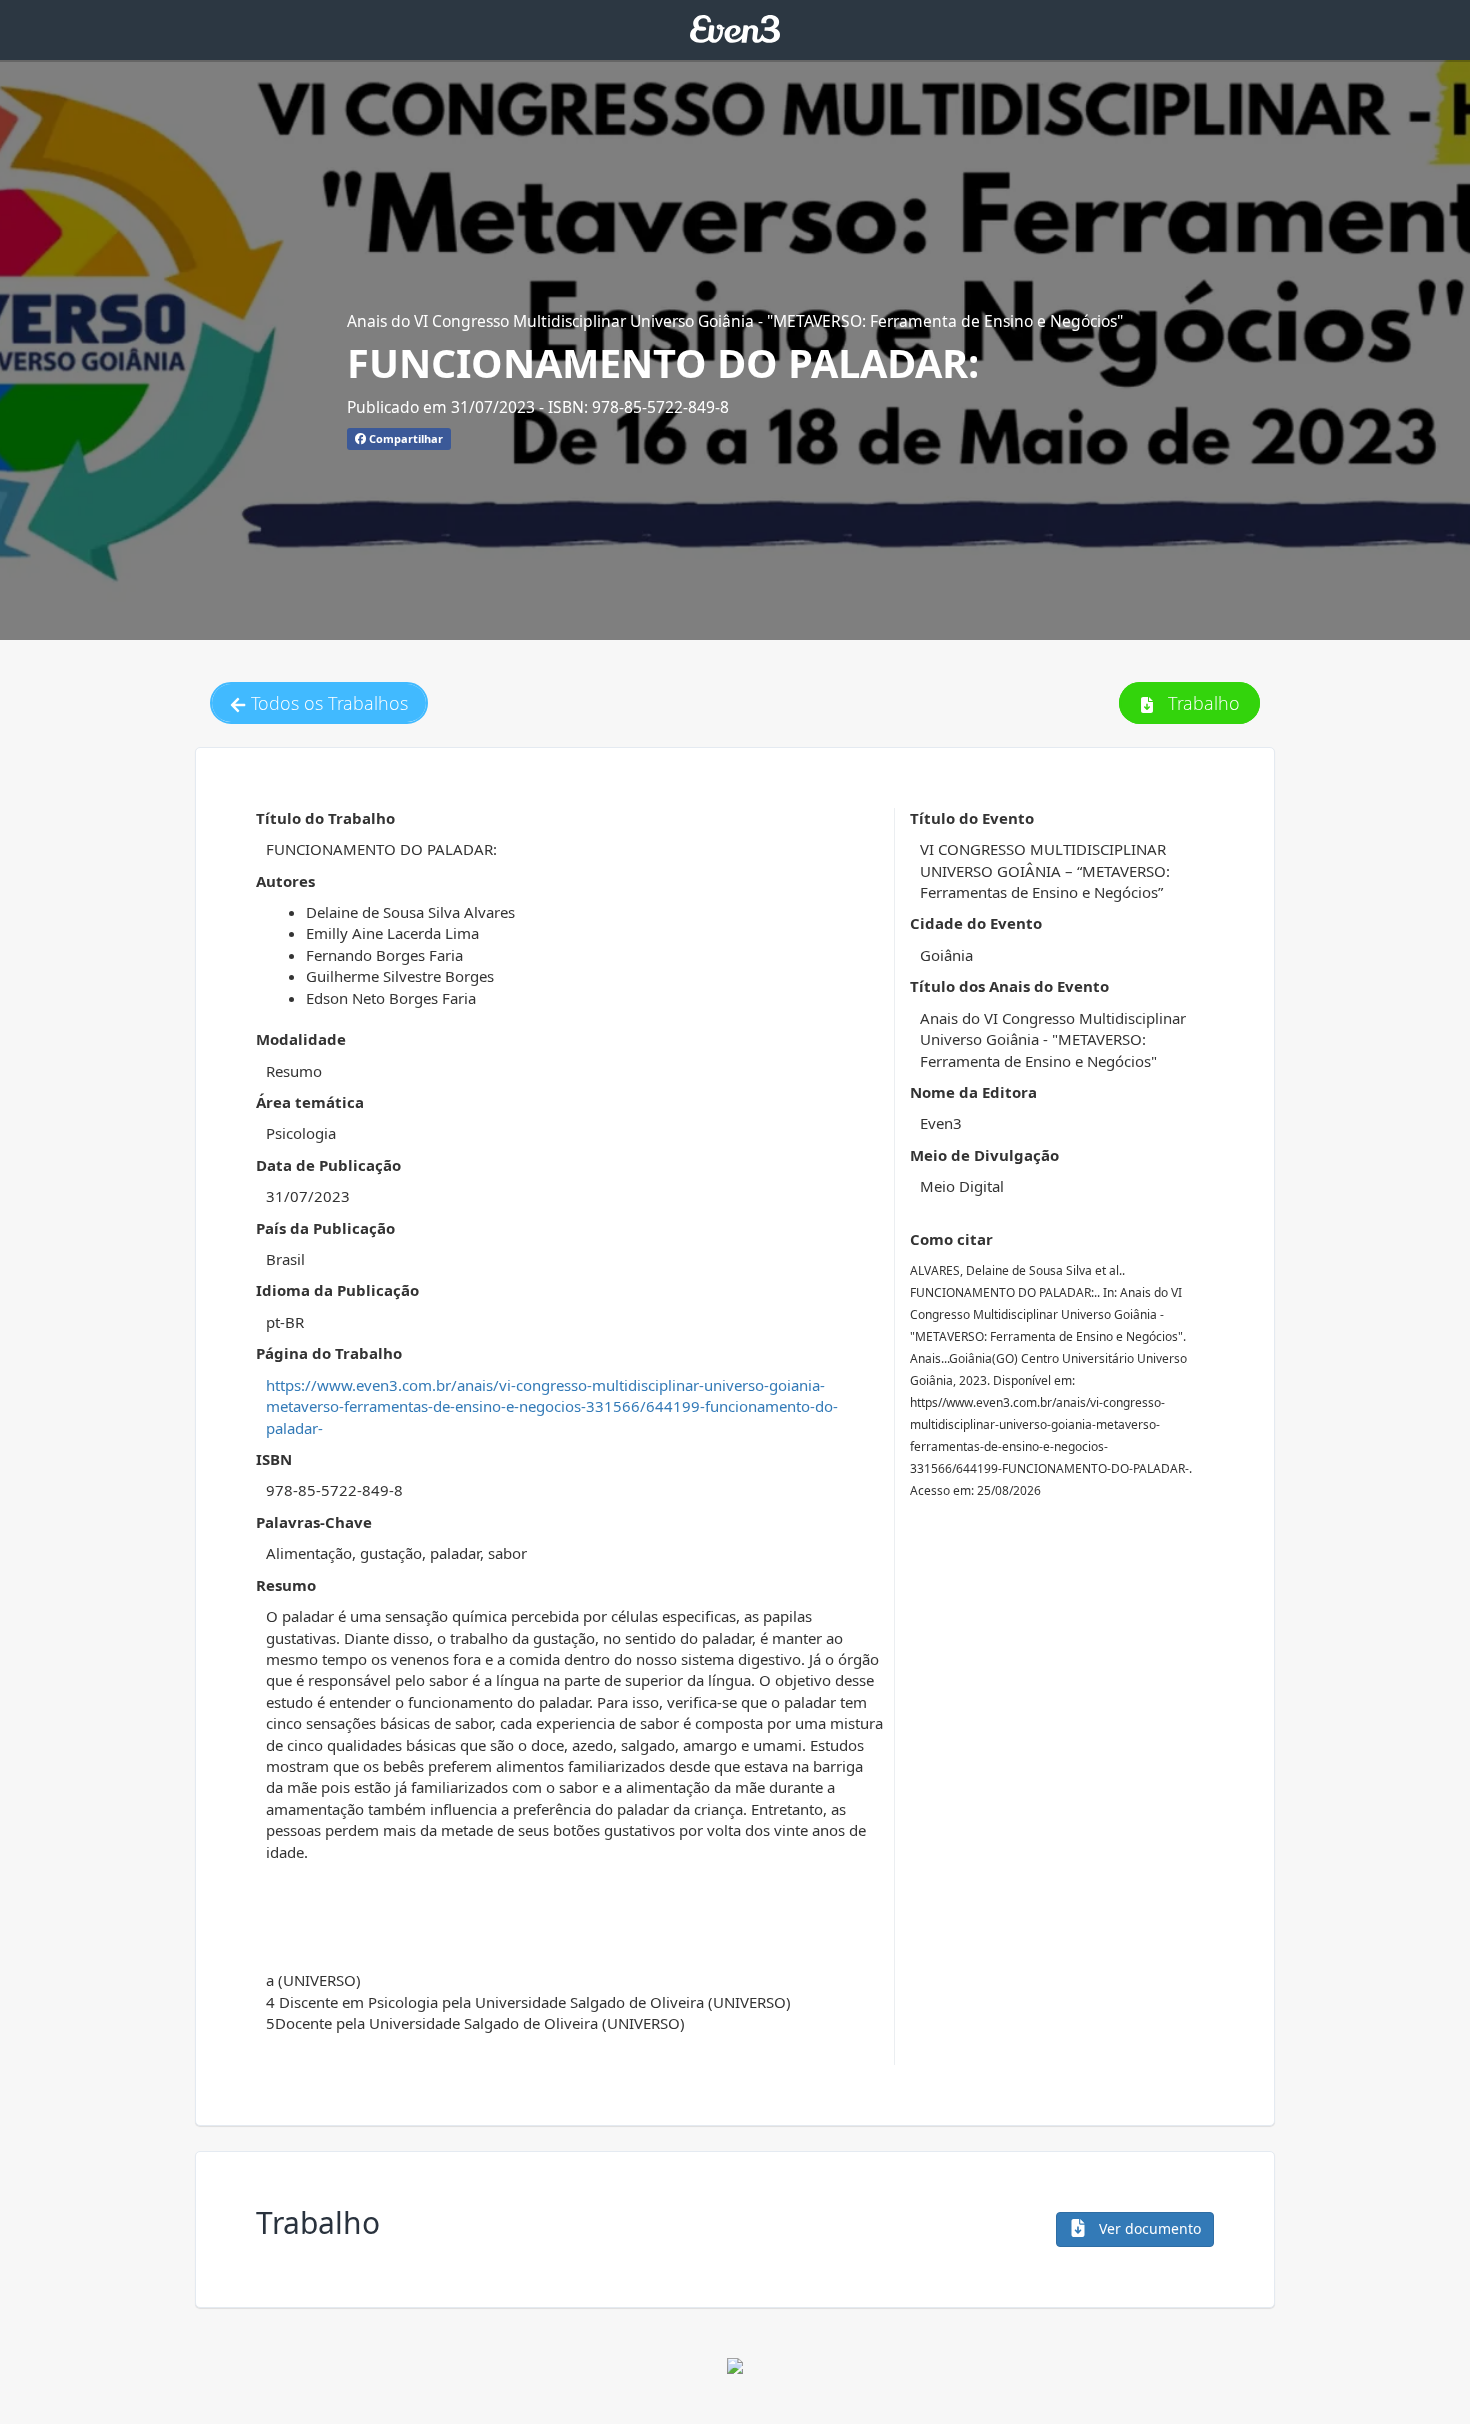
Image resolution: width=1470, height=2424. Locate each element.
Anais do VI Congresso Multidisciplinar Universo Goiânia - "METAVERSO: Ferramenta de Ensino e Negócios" (735, 321)
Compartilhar (404, 438)
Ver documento (1148, 2228)
